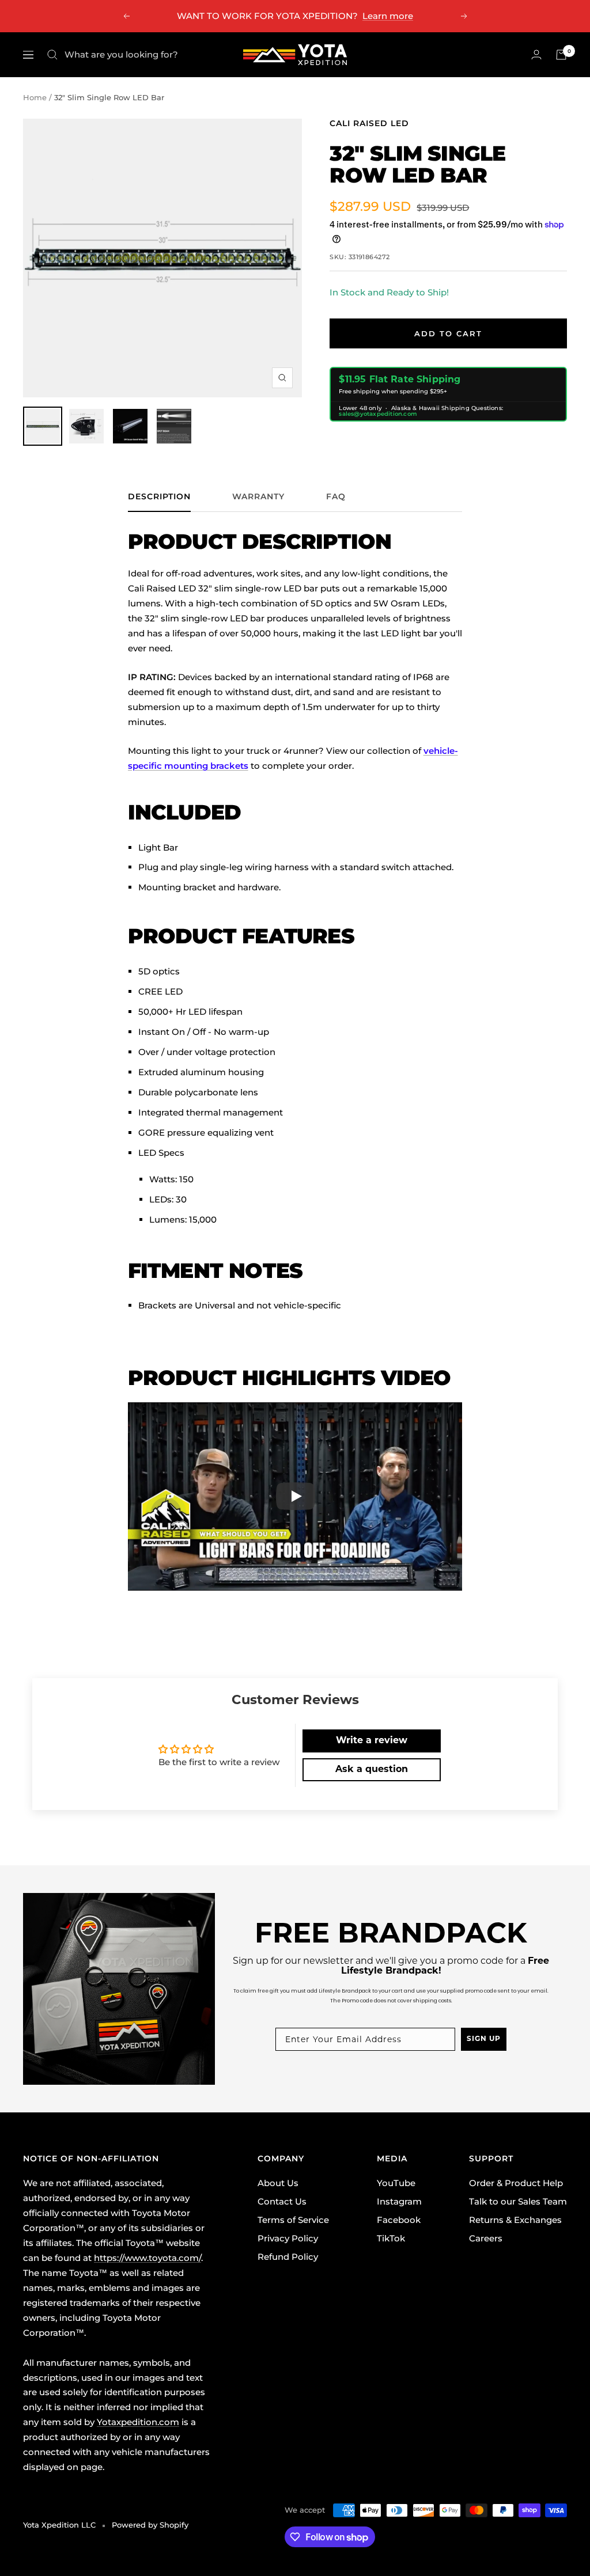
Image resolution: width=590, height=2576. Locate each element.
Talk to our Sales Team (518, 2201)
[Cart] (561, 55)
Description (159, 497)
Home (35, 97)
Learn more (388, 16)
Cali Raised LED (369, 123)
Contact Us (282, 2201)
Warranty (258, 497)
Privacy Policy (288, 2238)
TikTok (391, 2238)
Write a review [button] (372, 1741)
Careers (486, 2238)
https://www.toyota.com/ (147, 2258)
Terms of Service (293, 2220)
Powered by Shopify (150, 2525)
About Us (278, 2183)
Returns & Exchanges (515, 2220)
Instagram (399, 2201)
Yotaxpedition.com (138, 2422)
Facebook (399, 2220)
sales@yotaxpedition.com (378, 414)
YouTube (396, 2183)
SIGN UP (484, 2039)
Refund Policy (288, 2257)
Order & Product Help (516, 2183)
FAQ (336, 497)
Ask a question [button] (372, 1770)
